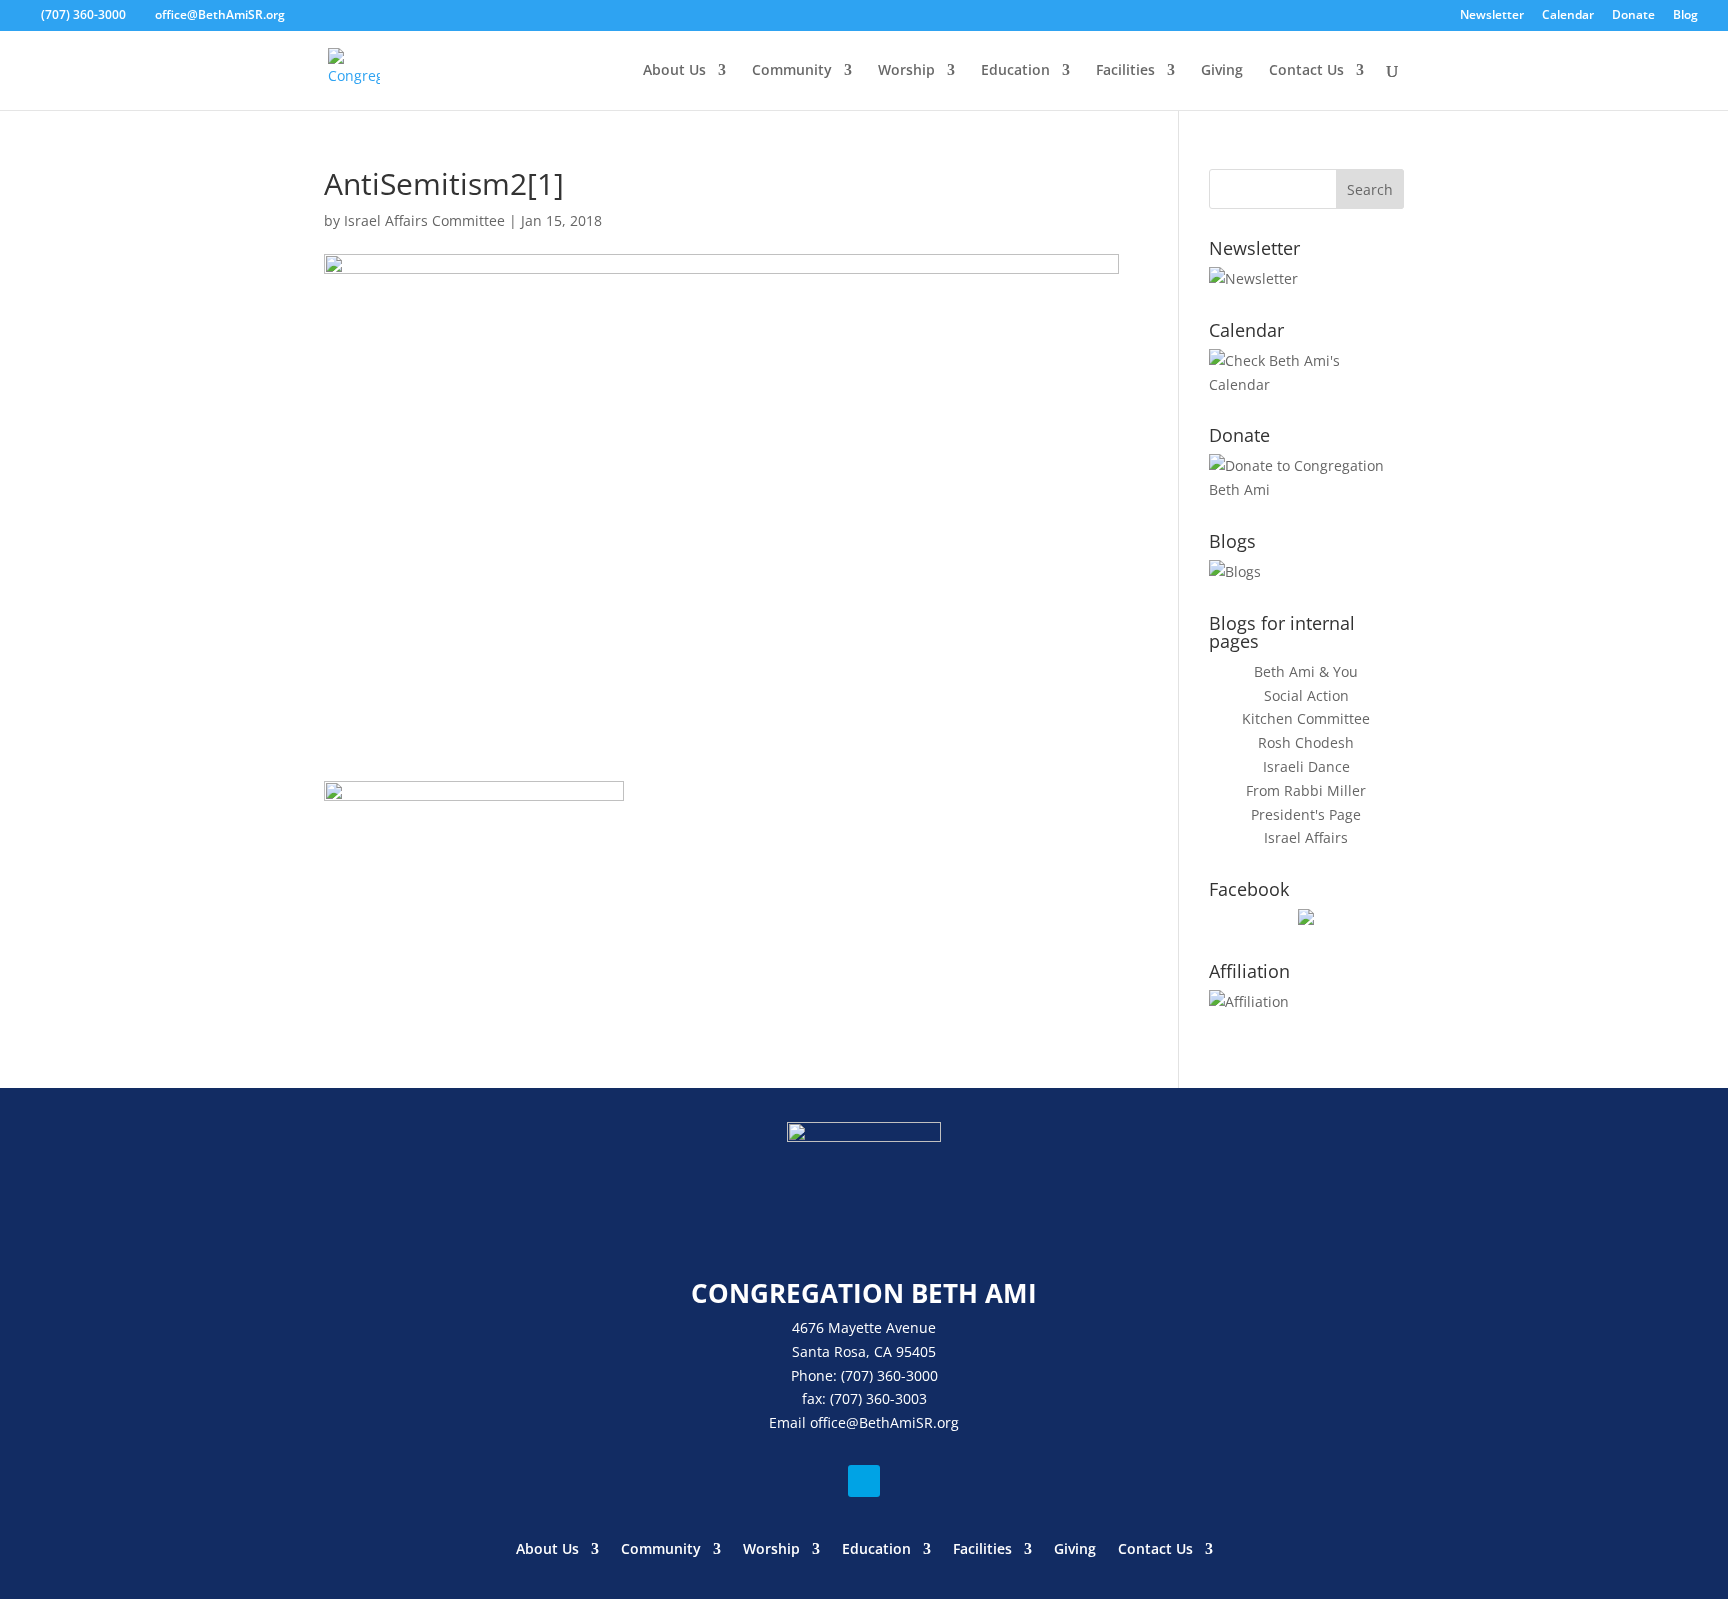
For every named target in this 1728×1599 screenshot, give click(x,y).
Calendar (1568, 16)
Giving (1222, 71)
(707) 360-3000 (83, 14)
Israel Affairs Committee (424, 220)
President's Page (1306, 814)
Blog (1685, 16)
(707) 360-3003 (878, 1398)
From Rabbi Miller (1306, 790)
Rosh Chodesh (1306, 742)
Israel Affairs (1306, 837)
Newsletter (1492, 16)
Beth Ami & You (1306, 671)
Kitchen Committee (1306, 718)
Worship (906, 71)
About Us (674, 71)
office (828, 1422)
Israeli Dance (1306, 766)
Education (1015, 71)
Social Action (1306, 695)
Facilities (1125, 71)
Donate (1633, 16)
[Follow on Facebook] (864, 1481)
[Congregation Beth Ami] (1306, 919)
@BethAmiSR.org (902, 1422)
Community (792, 71)
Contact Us (1306, 71)
